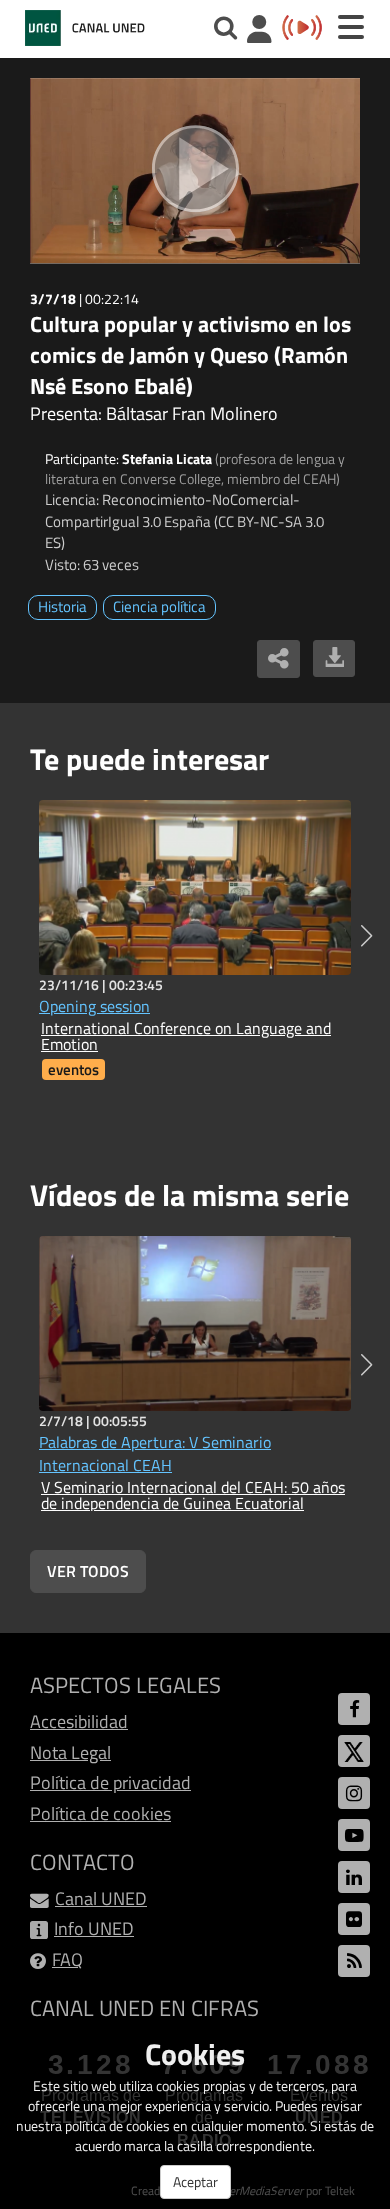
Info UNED (94, 1928)
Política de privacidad (110, 1782)
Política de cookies (100, 1813)
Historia (62, 606)
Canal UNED (101, 1898)
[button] (366, 936)
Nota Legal (70, 1752)
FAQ (67, 1959)
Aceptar (195, 2181)
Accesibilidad (79, 1721)
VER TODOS (88, 1571)
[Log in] (259, 31)
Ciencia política (159, 606)
